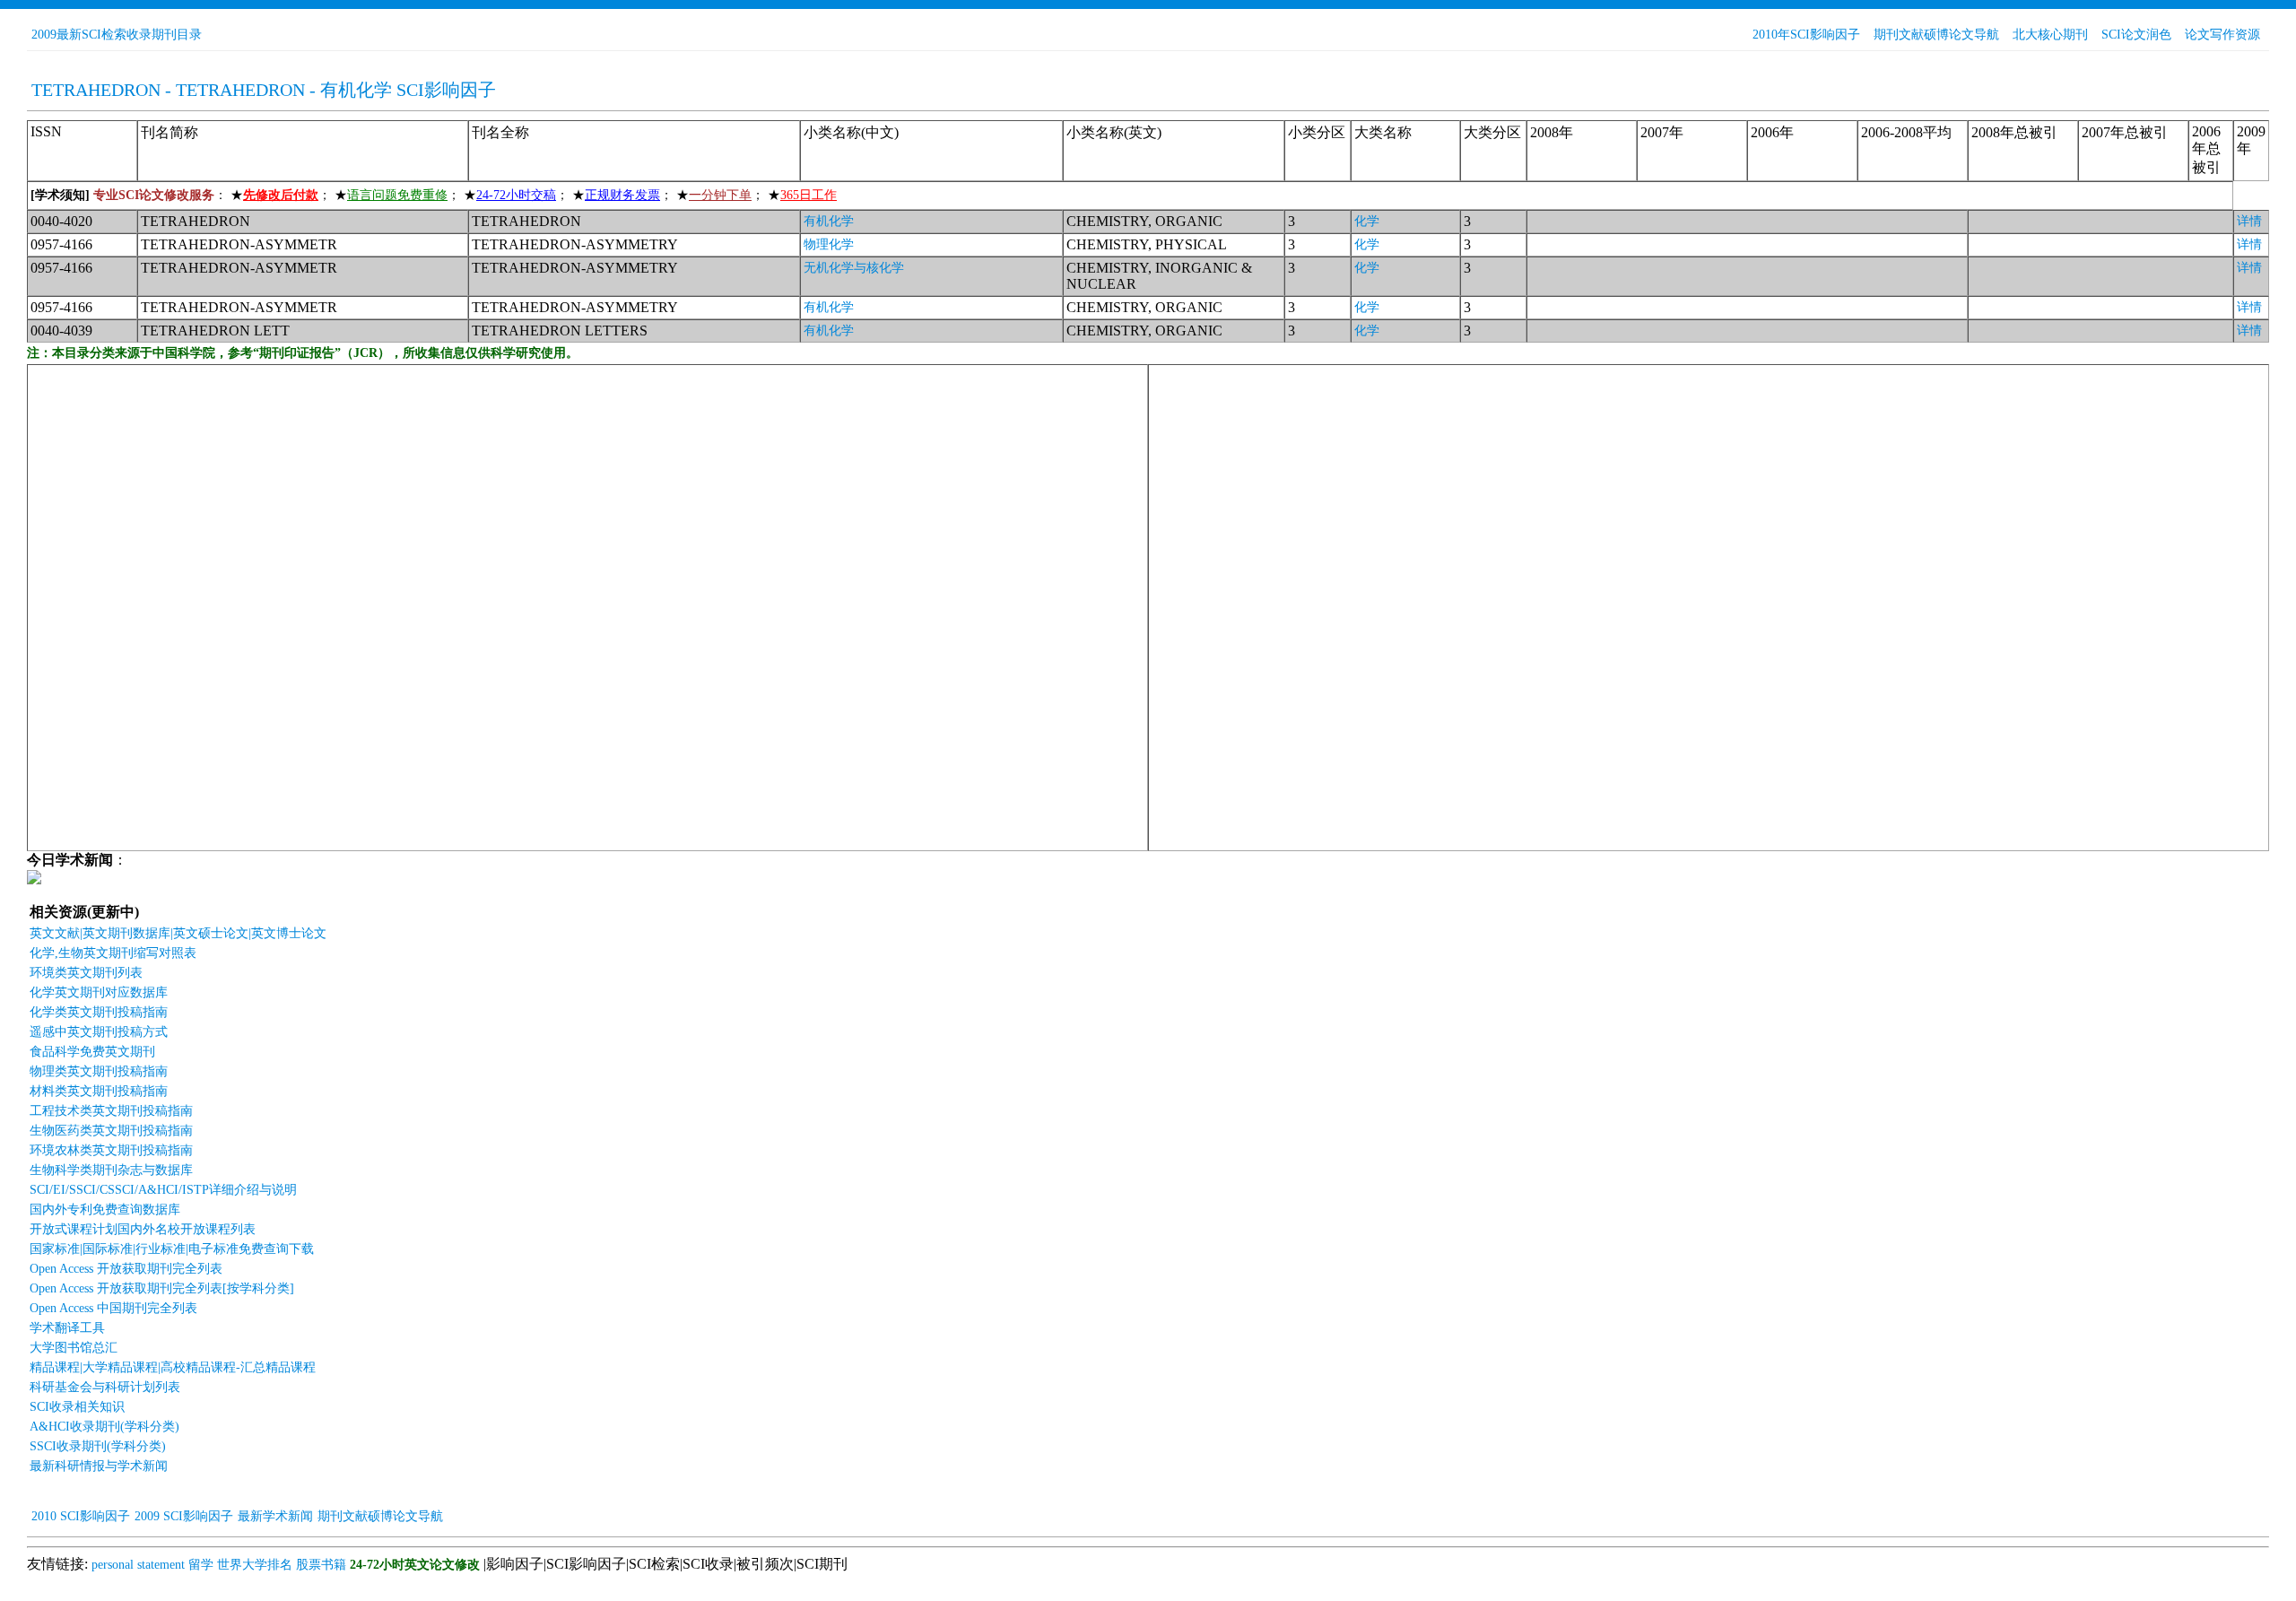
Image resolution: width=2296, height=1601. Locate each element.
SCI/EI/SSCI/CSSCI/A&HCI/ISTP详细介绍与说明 (163, 1190)
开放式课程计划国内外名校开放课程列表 (143, 1229)
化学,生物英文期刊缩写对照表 (113, 953)
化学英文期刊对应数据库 (99, 992)
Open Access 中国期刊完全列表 (113, 1308)
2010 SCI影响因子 (81, 1516)
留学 (201, 1565)
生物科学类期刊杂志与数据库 (111, 1170)
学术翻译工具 (67, 1328)
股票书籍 (321, 1565)
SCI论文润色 (2136, 35)
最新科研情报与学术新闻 (99, 1466)
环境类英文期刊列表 (86, 973)
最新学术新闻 (275, 1516)
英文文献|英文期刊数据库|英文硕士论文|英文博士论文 (178, 933)
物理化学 (829, 244)
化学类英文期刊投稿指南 (99, 1012)
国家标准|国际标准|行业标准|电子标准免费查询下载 (172, 1249)
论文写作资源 (2222, 35)
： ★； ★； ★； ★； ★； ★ (434, 195)
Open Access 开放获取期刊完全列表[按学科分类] (162, 1288)
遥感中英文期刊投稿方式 (99, 1032)
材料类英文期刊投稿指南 (99, 1091)
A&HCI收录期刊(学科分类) (104, 1427)
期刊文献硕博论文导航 (1936, 35)
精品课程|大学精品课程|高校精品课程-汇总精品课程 (173, 1367)
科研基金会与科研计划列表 (105, 1387)
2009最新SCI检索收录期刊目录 (117, 35)
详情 (2249, 221)
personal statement (138, 1565)
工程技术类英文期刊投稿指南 (111, 1111)
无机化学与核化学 (854, 268)
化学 (1367, 221)
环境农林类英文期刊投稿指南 (111, 1150)
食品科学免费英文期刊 (92, 1052)
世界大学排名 (255, 1565)
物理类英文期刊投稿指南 (99, 1071)
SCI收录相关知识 (77, 1407)
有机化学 (829, 221)
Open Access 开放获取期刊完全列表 (126, 1269)
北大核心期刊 (2050, 35)
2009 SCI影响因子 (184, 1516)
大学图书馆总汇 (74, 1348)
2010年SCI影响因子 (1806, 35)
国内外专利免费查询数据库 (105, 1209)
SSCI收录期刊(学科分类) (98, 1446)
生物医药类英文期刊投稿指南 (111, 1131)
